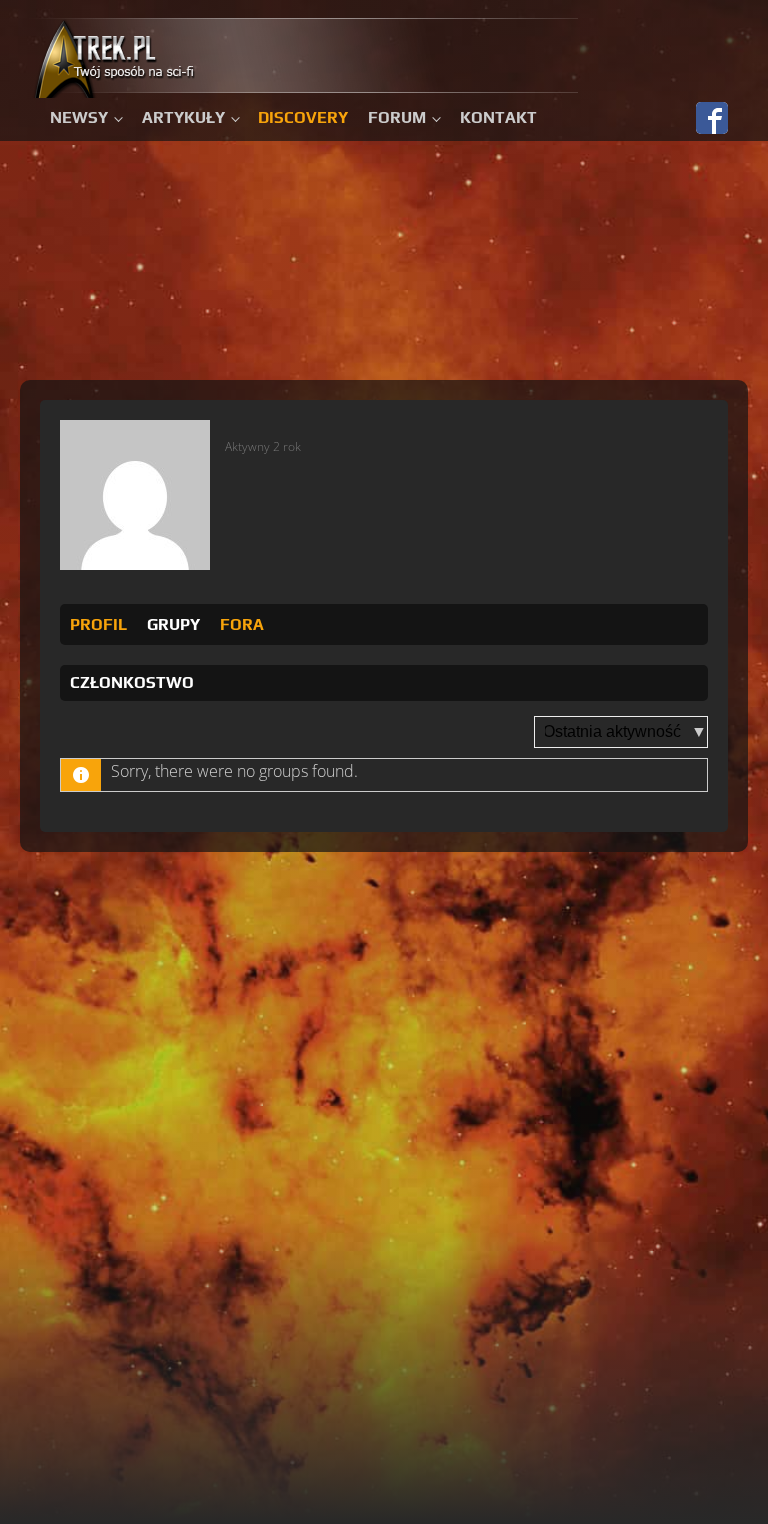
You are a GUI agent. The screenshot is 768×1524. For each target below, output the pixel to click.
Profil (98, 624)
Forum (397, 117)
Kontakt (498, 117)
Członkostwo (132, 682)
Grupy (173, 624)
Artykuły (183, 117)
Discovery (303, 117)
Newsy (79, 117)
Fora (242, 624)
